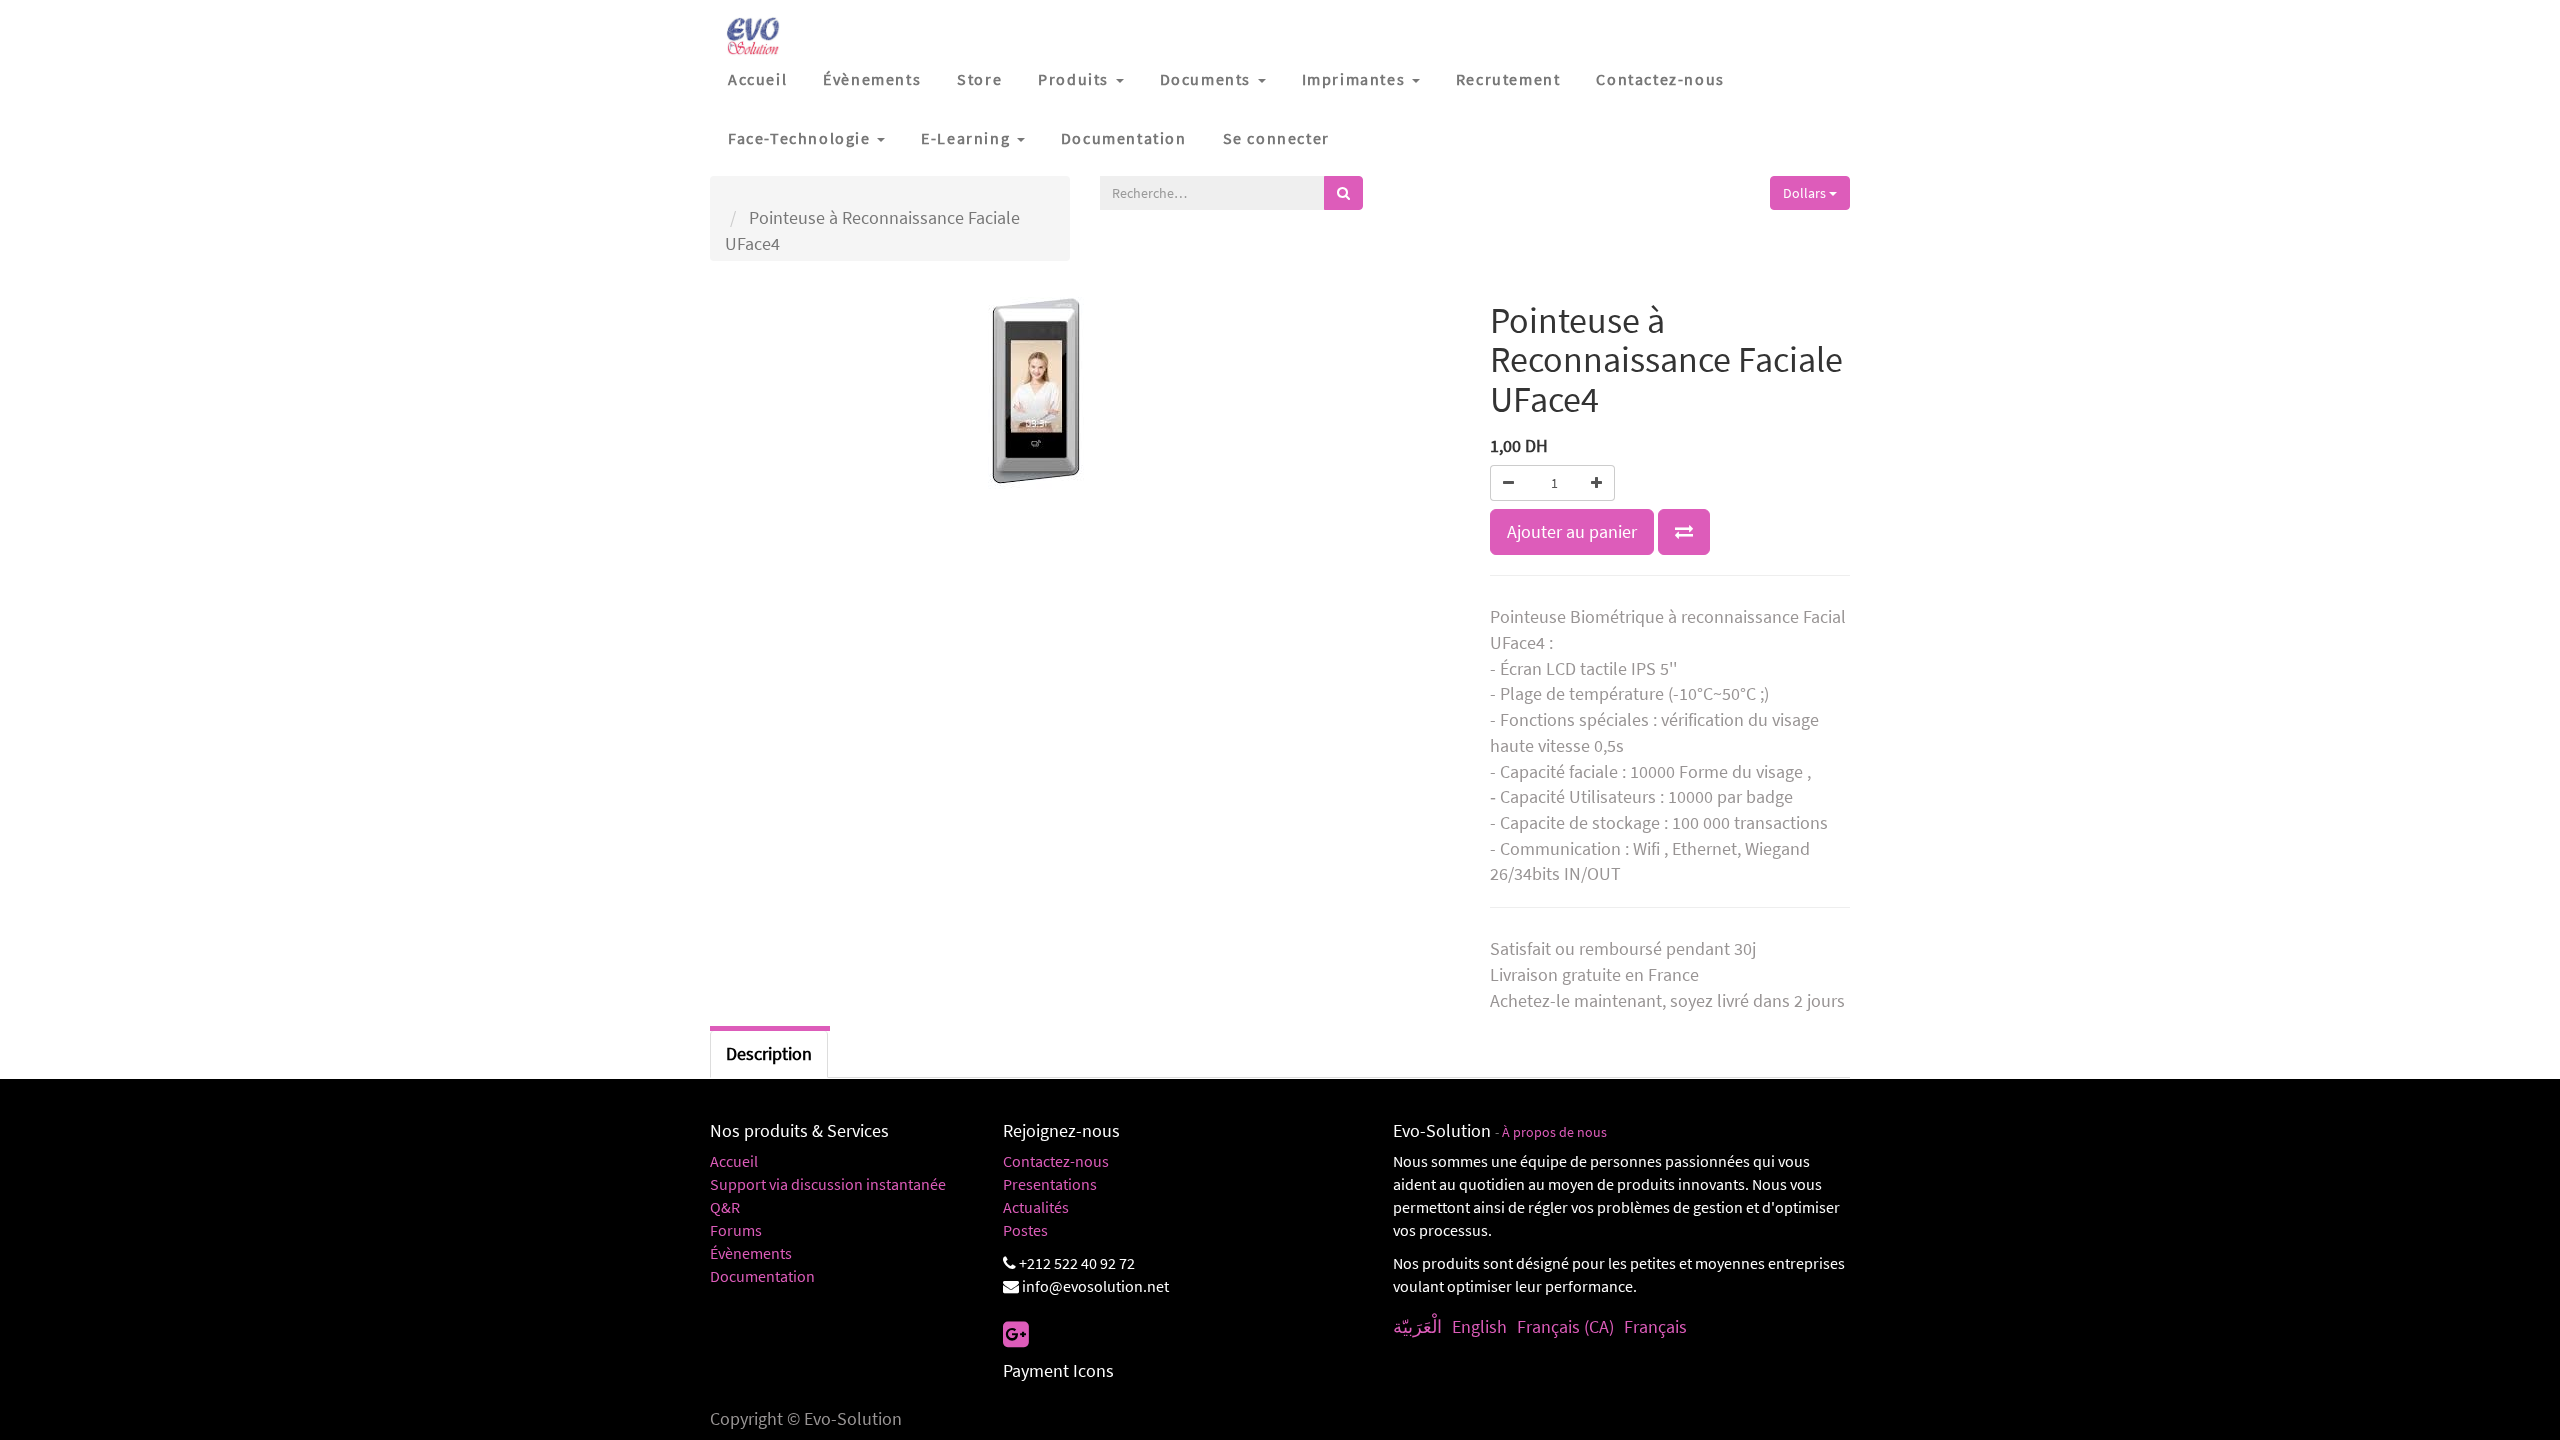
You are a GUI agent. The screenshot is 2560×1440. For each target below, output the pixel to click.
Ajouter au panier (1572, 531)
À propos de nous (1554, 1132)
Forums (736, 1230)
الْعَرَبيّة (1417, 1326)
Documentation (762, 1276)
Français (1655, 1326)
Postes (1025, 1230)
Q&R (725, 1207)
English (1479, 1326)
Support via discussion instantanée (828, 1184)
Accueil (734, 1161)
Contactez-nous (1056, 1161)
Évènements (751, 1253)
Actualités (1036, 1207)
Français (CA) (1565, 1326)
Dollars (1806, 193)
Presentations (1050, 1184)
